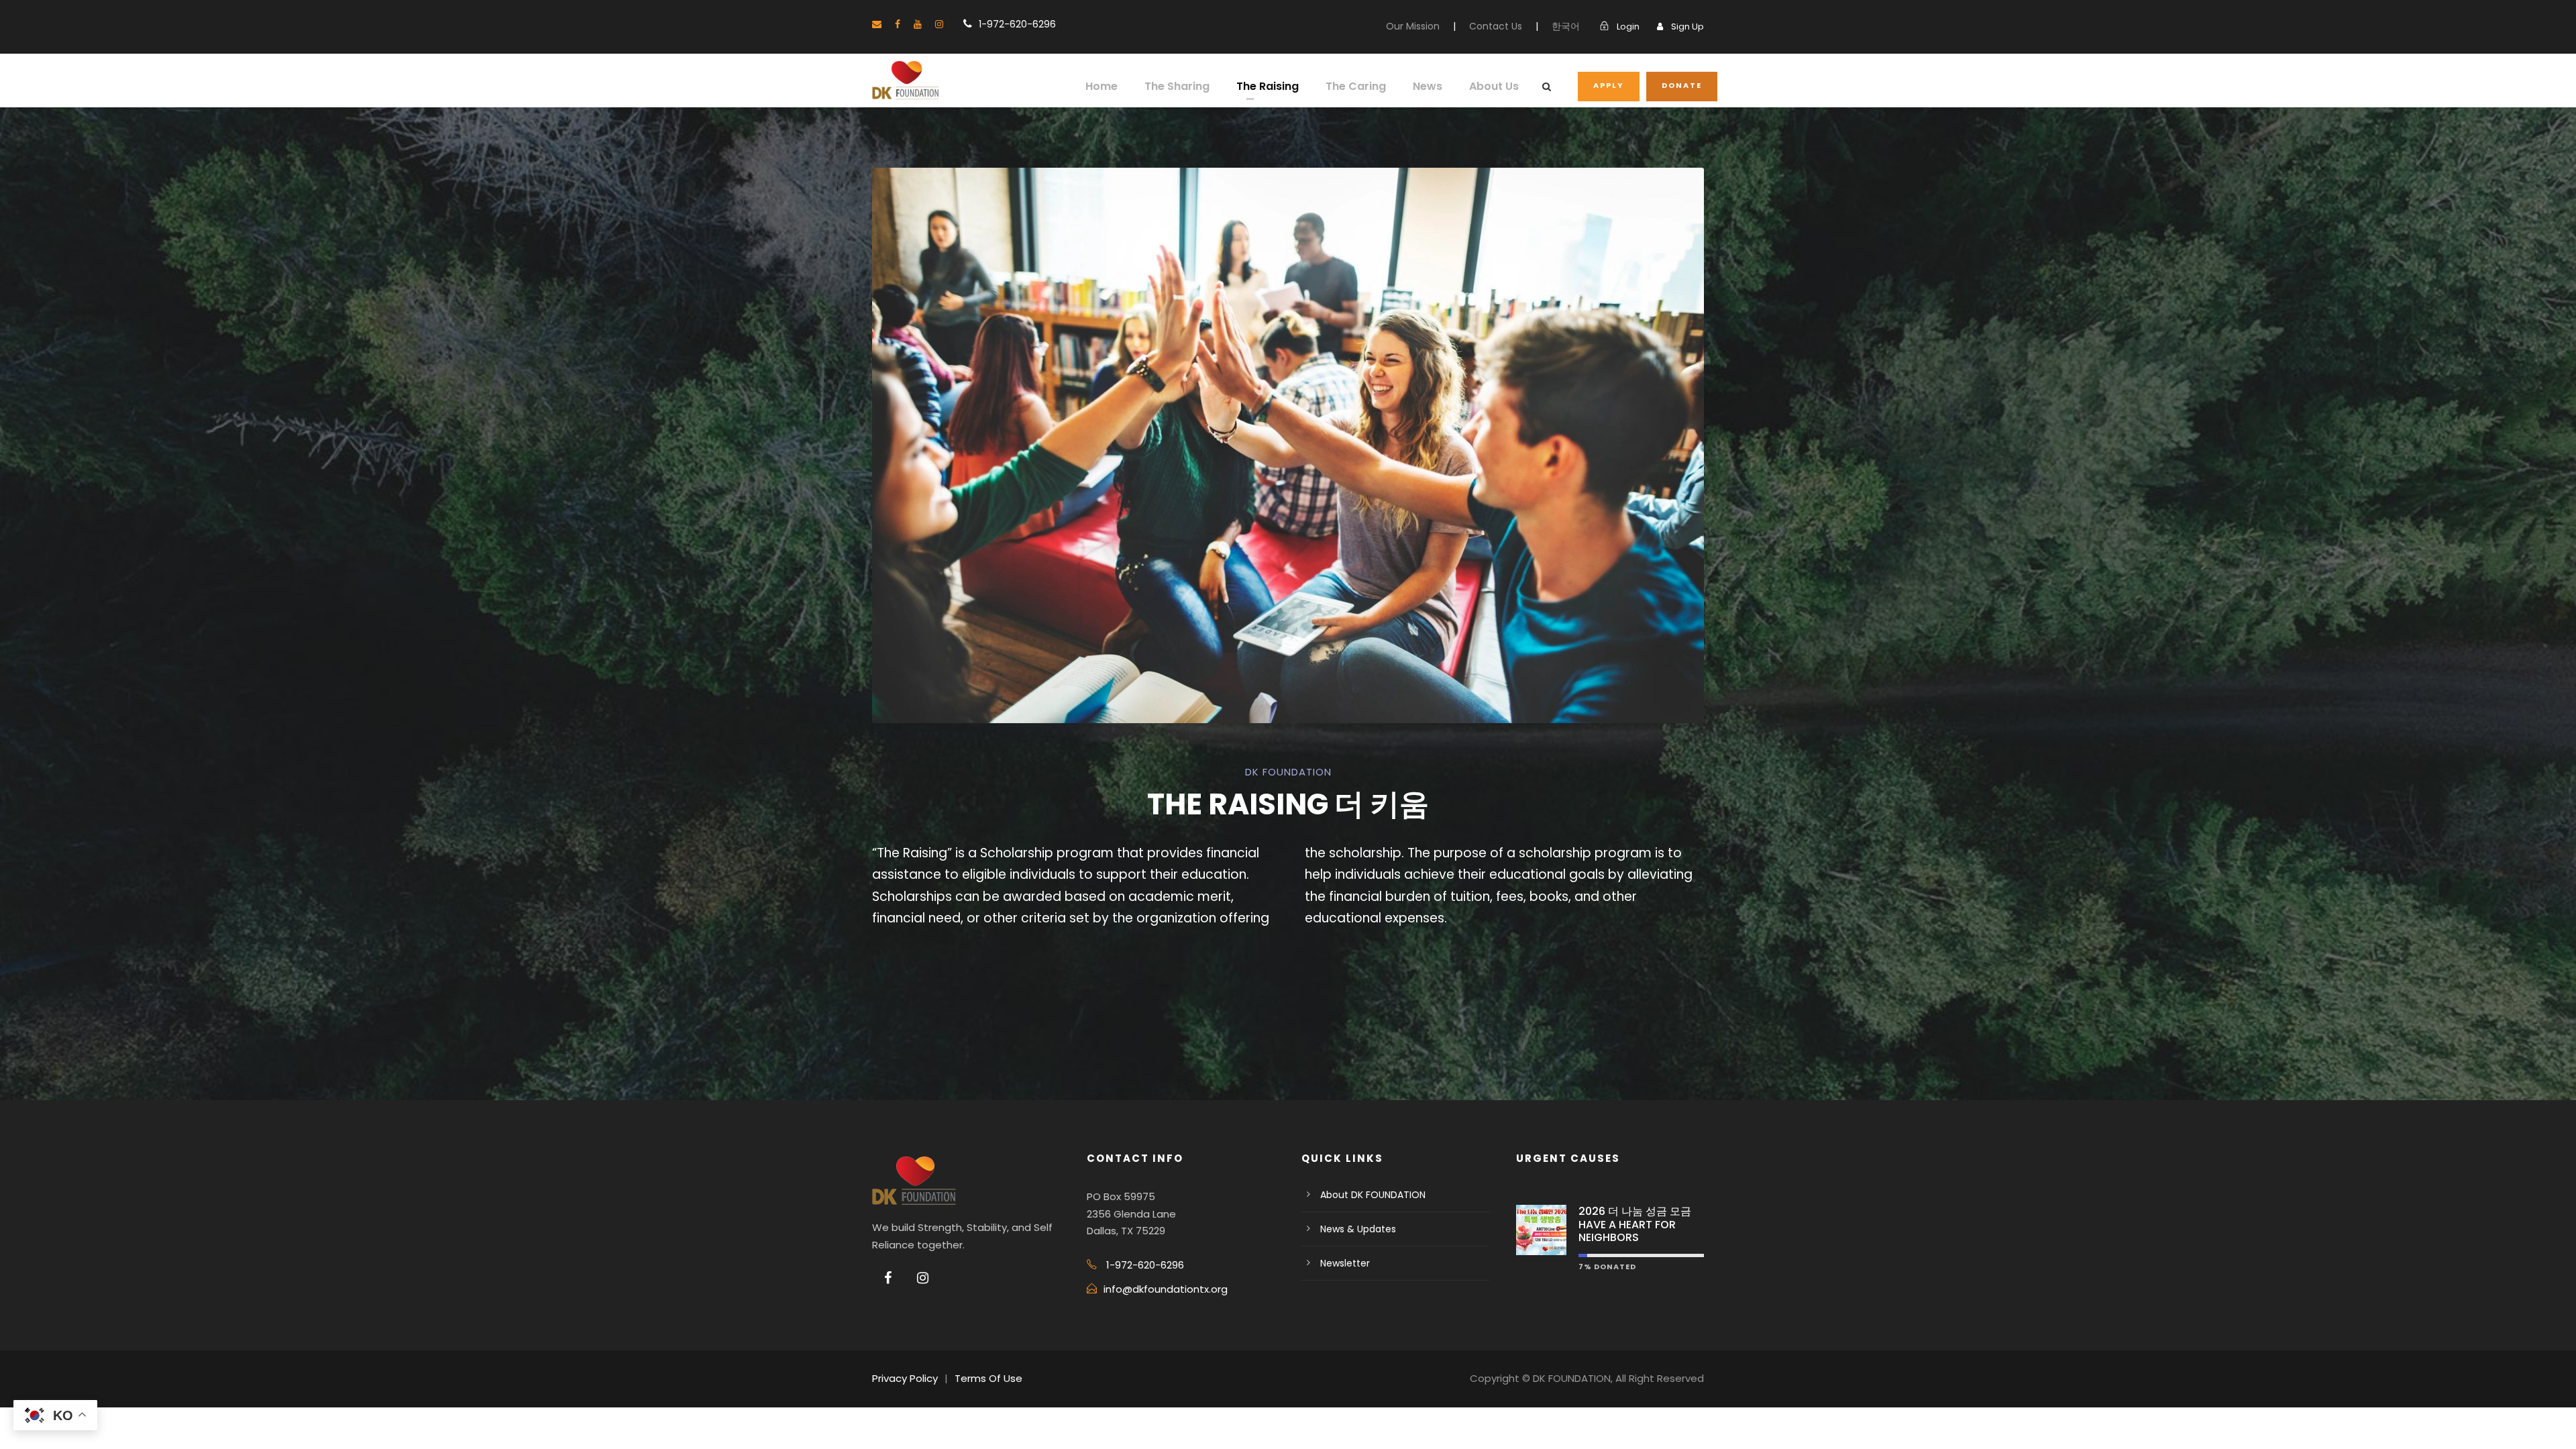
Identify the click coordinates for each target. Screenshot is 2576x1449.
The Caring (1356, 86)
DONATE (1682, 85)
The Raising (1268, 86)
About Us (1494, 86)
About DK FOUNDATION (1373, 1195)
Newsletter (1345, 1263)
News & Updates (1358, 1229)
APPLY (1609, 85)
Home (1102, 86)
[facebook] (898, 24)
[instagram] (939, 24)
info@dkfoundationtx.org (1166, 1289)
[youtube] (918, 24)
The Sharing (1177, 86)
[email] (877, 24)
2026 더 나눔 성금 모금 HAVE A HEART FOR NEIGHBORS (1635, 1224)
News (1428, 86)
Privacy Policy (905, 1378)
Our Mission (1413, 26)
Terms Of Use (988, 1378)
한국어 (1566, 26)
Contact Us (1496, 26)
